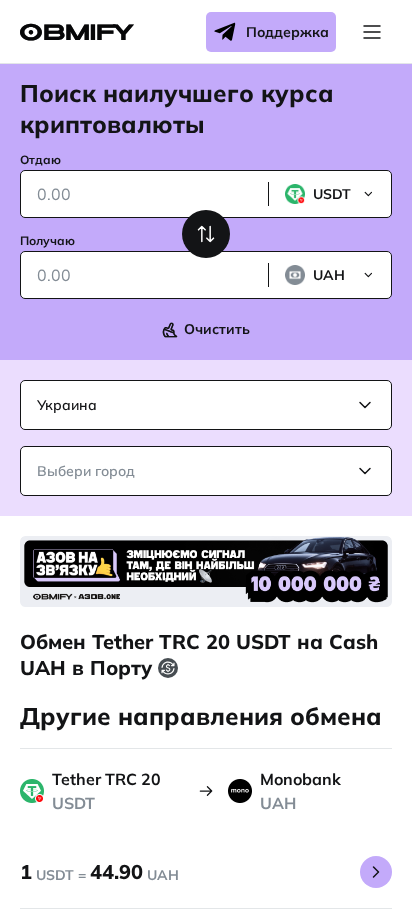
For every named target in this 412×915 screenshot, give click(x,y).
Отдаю (40, 159)
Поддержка (287, 32)
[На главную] (77, 32)
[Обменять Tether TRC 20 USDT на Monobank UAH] (376, 872)
